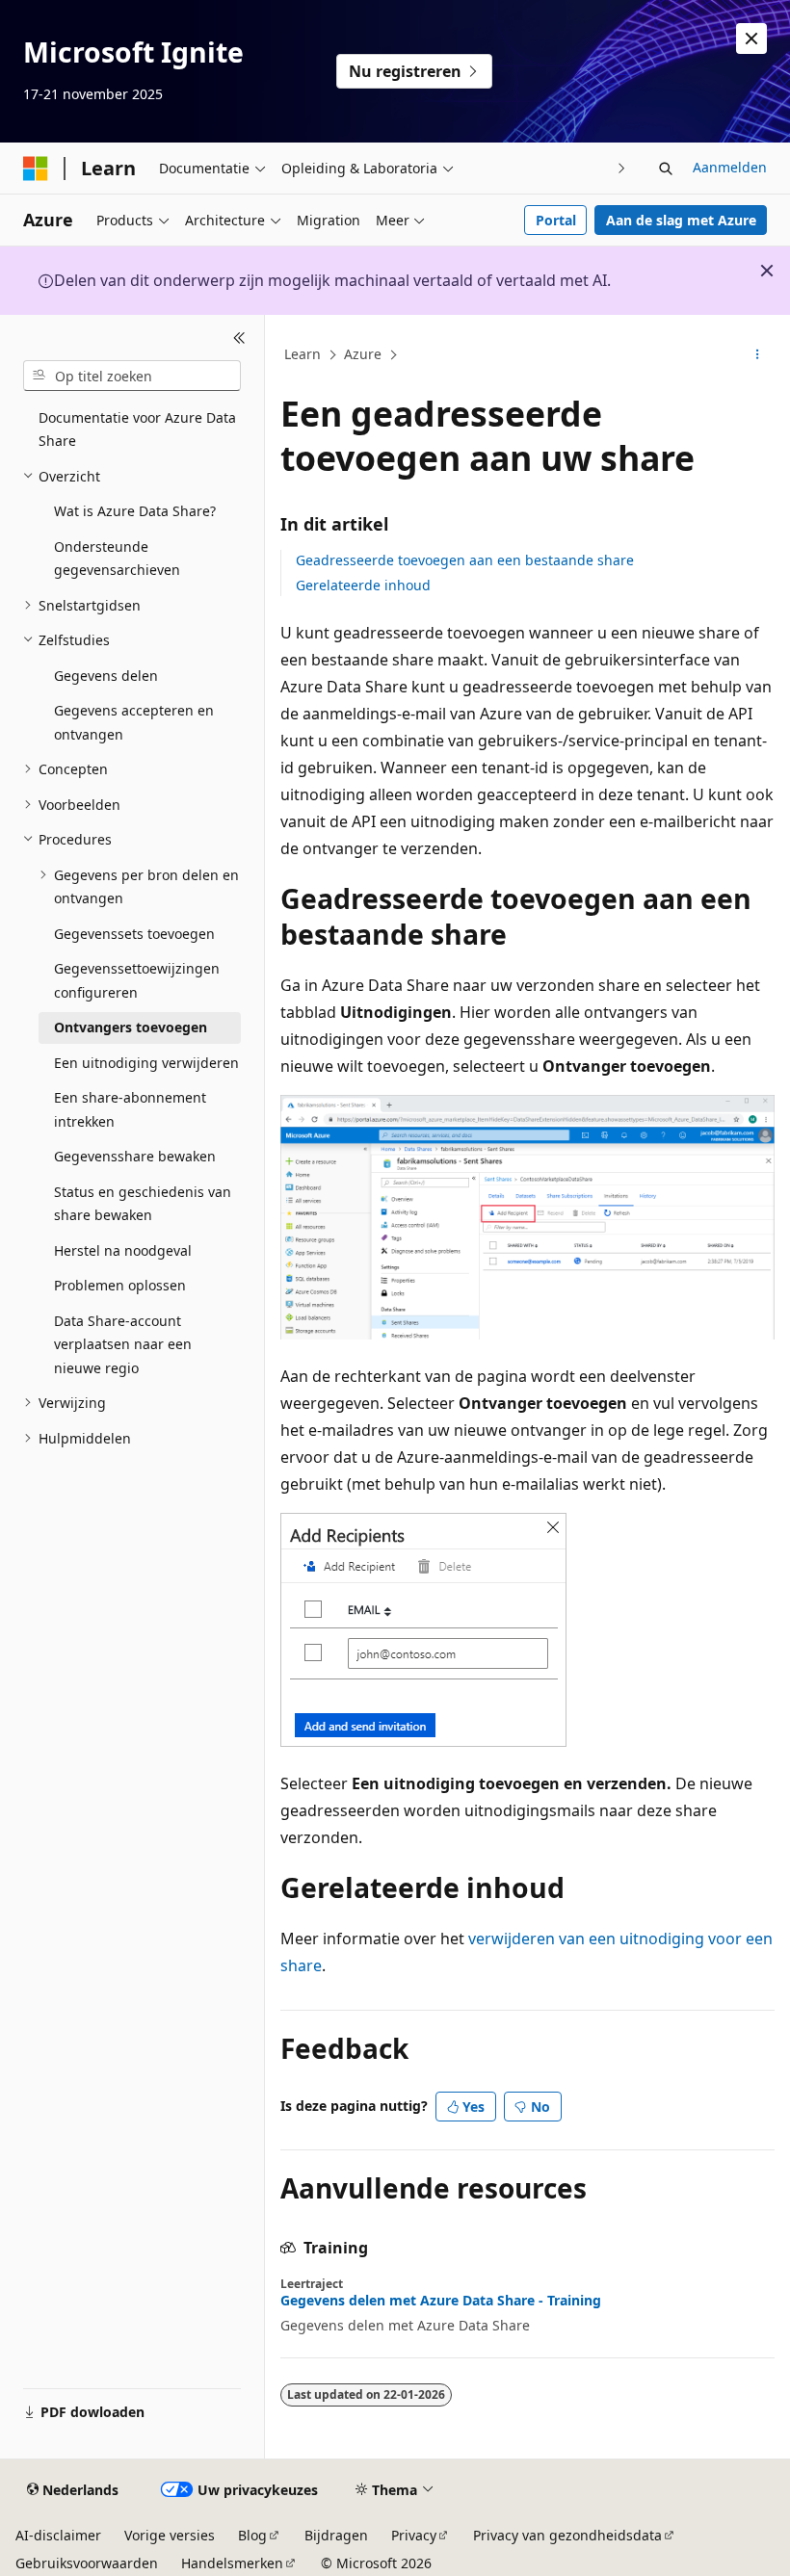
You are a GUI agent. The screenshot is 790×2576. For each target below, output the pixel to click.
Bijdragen (336, 2535)
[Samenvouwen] (239, 338)
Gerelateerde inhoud (363, 585)
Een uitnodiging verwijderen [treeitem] (146, 1063)
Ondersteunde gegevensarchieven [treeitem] (117, 559)
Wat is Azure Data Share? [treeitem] (135, 511)
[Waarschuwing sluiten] (751, 39)
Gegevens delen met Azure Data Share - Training (441, 2301)
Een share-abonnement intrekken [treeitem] (130, 1109)
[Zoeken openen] (666, 169)
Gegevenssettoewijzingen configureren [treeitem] (137, 980)
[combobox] (132, 376)
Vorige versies (170, 2535)
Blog (252, 2535)
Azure (363, 354)
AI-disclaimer (58, 2535)
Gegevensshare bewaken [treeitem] (135, 1156)
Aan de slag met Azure (681, 220)
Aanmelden (730, 167)
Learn (303, 354)
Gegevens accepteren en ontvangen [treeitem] (134, 722)
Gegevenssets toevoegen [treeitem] (134, 934)
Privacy (414, 2535)
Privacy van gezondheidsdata (567, 2535)
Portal (556, 220)
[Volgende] (622, 168)
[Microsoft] (36, 169)
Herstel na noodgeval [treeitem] (123, 1250)
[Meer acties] (758, 355)
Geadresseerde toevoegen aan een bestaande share (465, 560)
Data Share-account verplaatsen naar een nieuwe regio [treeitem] (123, 1344)
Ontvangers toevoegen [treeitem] (131, 1027)
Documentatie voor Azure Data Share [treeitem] (137, 429)
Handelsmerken (232, 2563)
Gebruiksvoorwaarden (87, 2563)
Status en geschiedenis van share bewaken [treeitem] (143, 1204)
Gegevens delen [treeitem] (106, 676)
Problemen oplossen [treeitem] (120, 1285)
